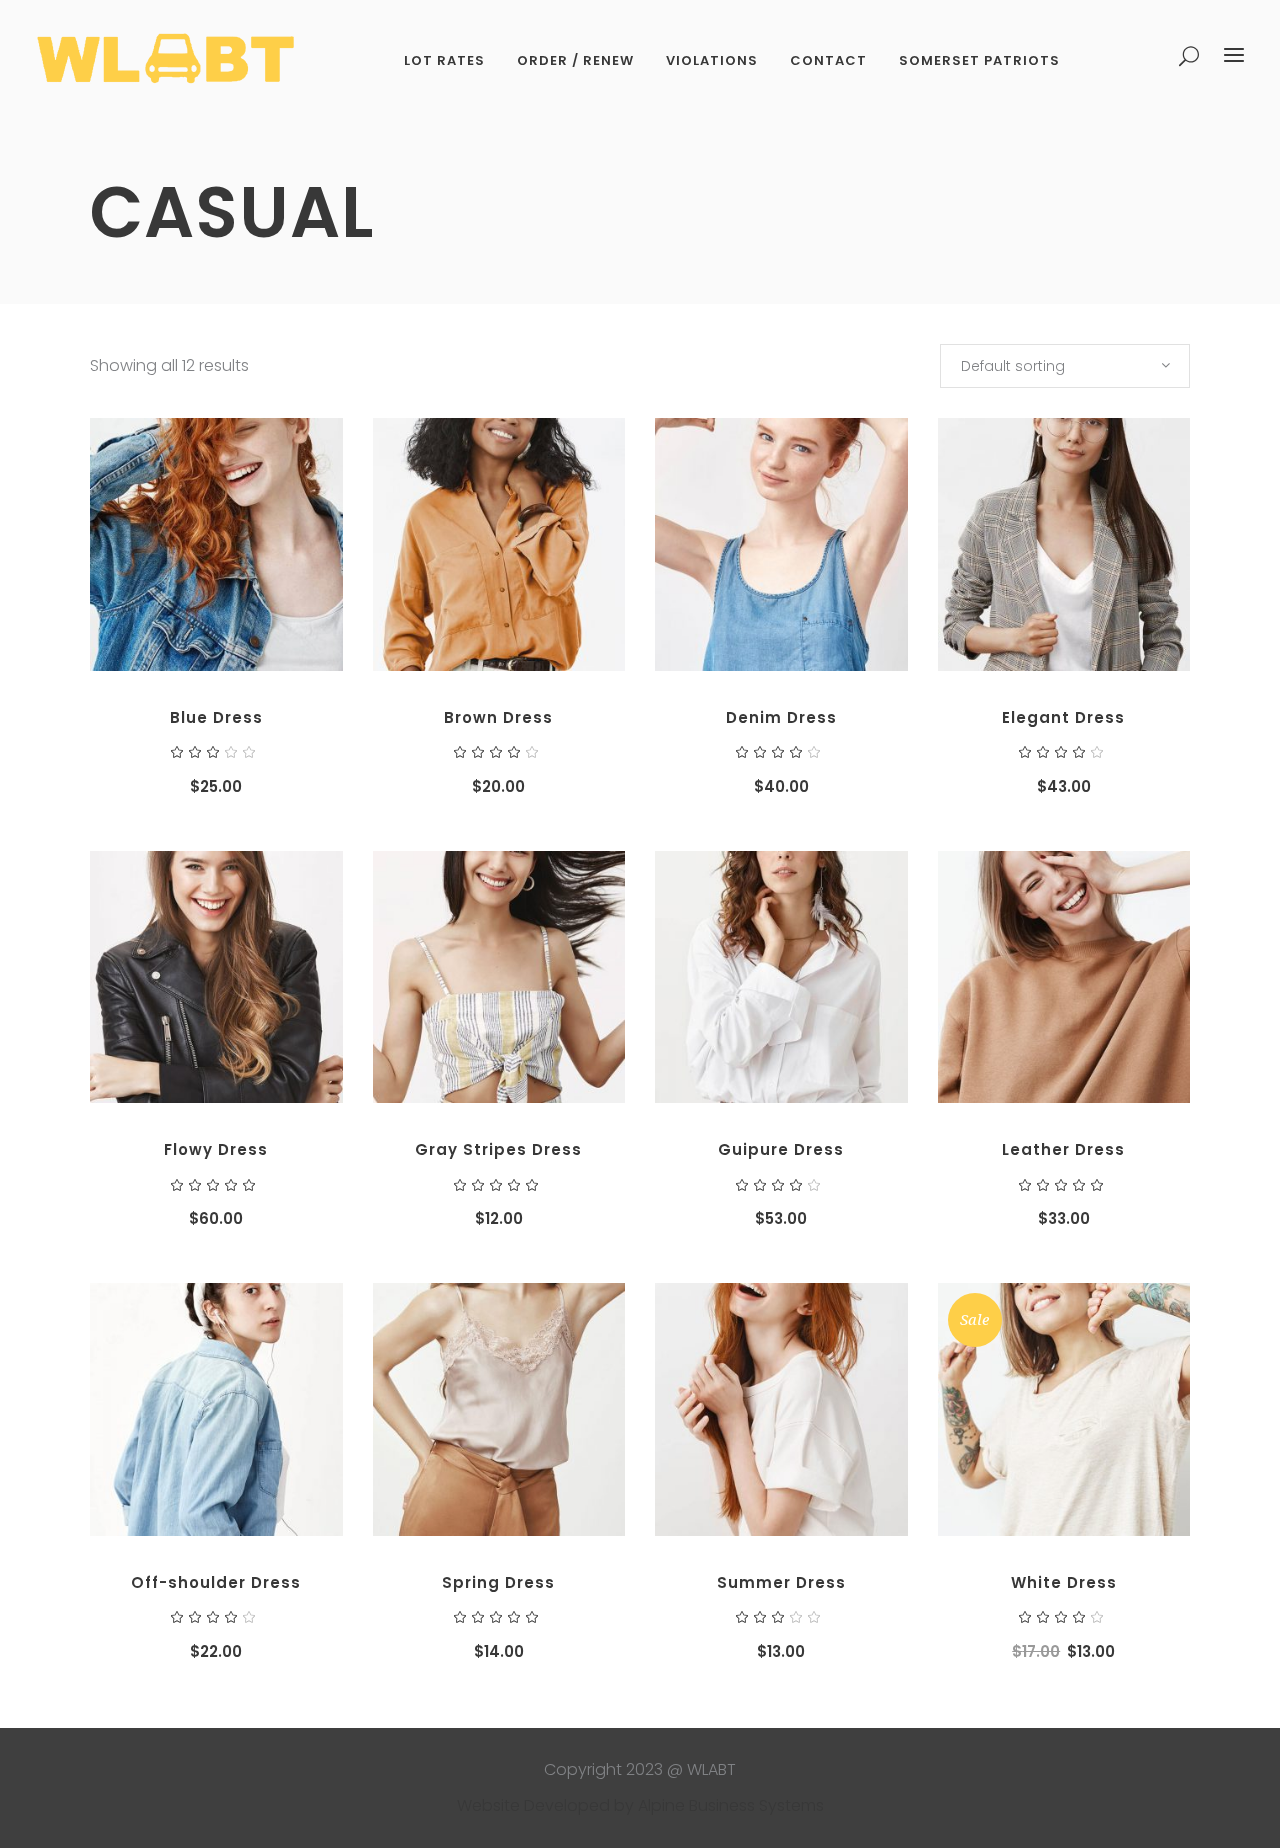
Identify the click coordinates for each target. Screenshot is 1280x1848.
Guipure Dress (781, 1149)
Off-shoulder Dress (216, 1582)
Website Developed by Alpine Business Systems (640, 1805)
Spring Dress (498, 1582)
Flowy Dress (216, 1149)
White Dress (1064, 1582)
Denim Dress (781, 717)
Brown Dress (498, 717)
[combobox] (1065, 366)
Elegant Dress (1063, 717)
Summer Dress (781, 1582)
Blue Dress (216, 717)
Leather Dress (1063, 1149)
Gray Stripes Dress (498, 1149)
